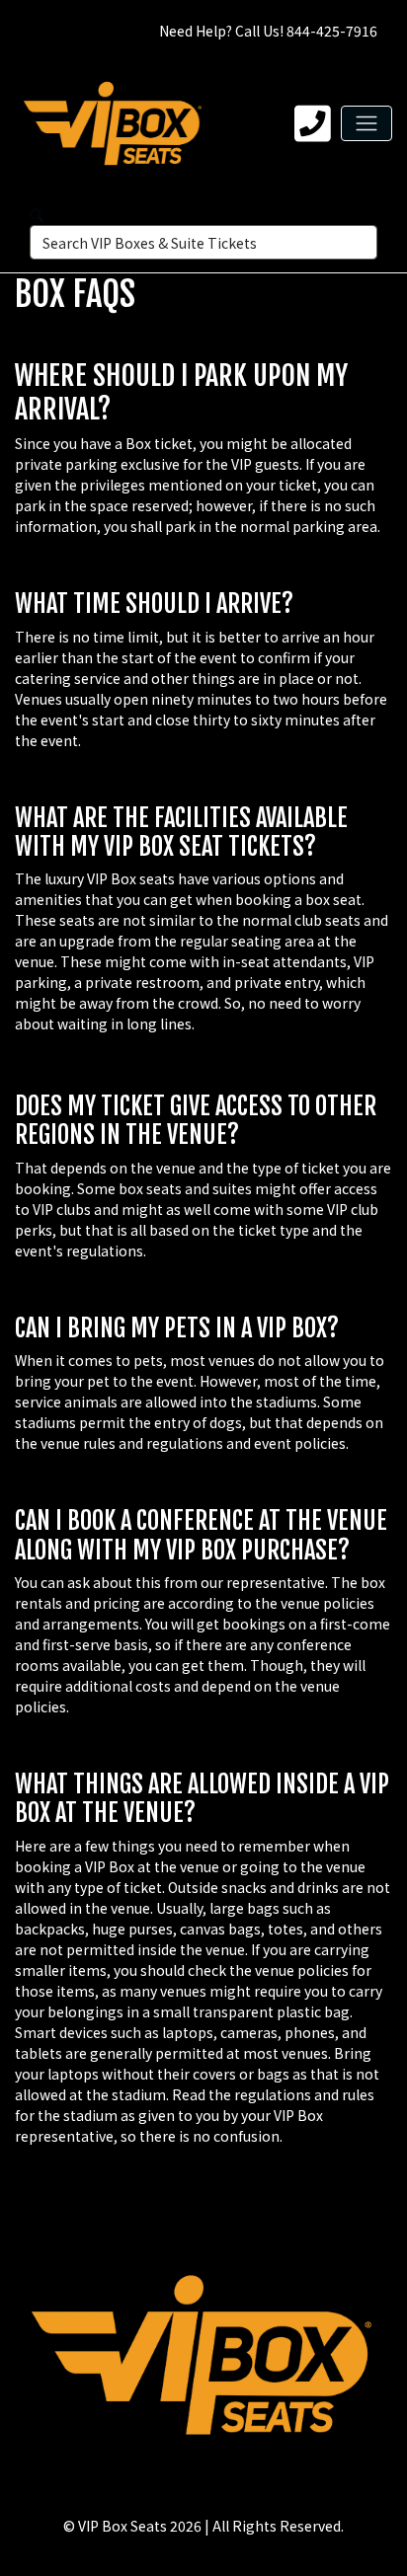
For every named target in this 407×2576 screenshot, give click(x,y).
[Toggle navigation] (366, 123)
